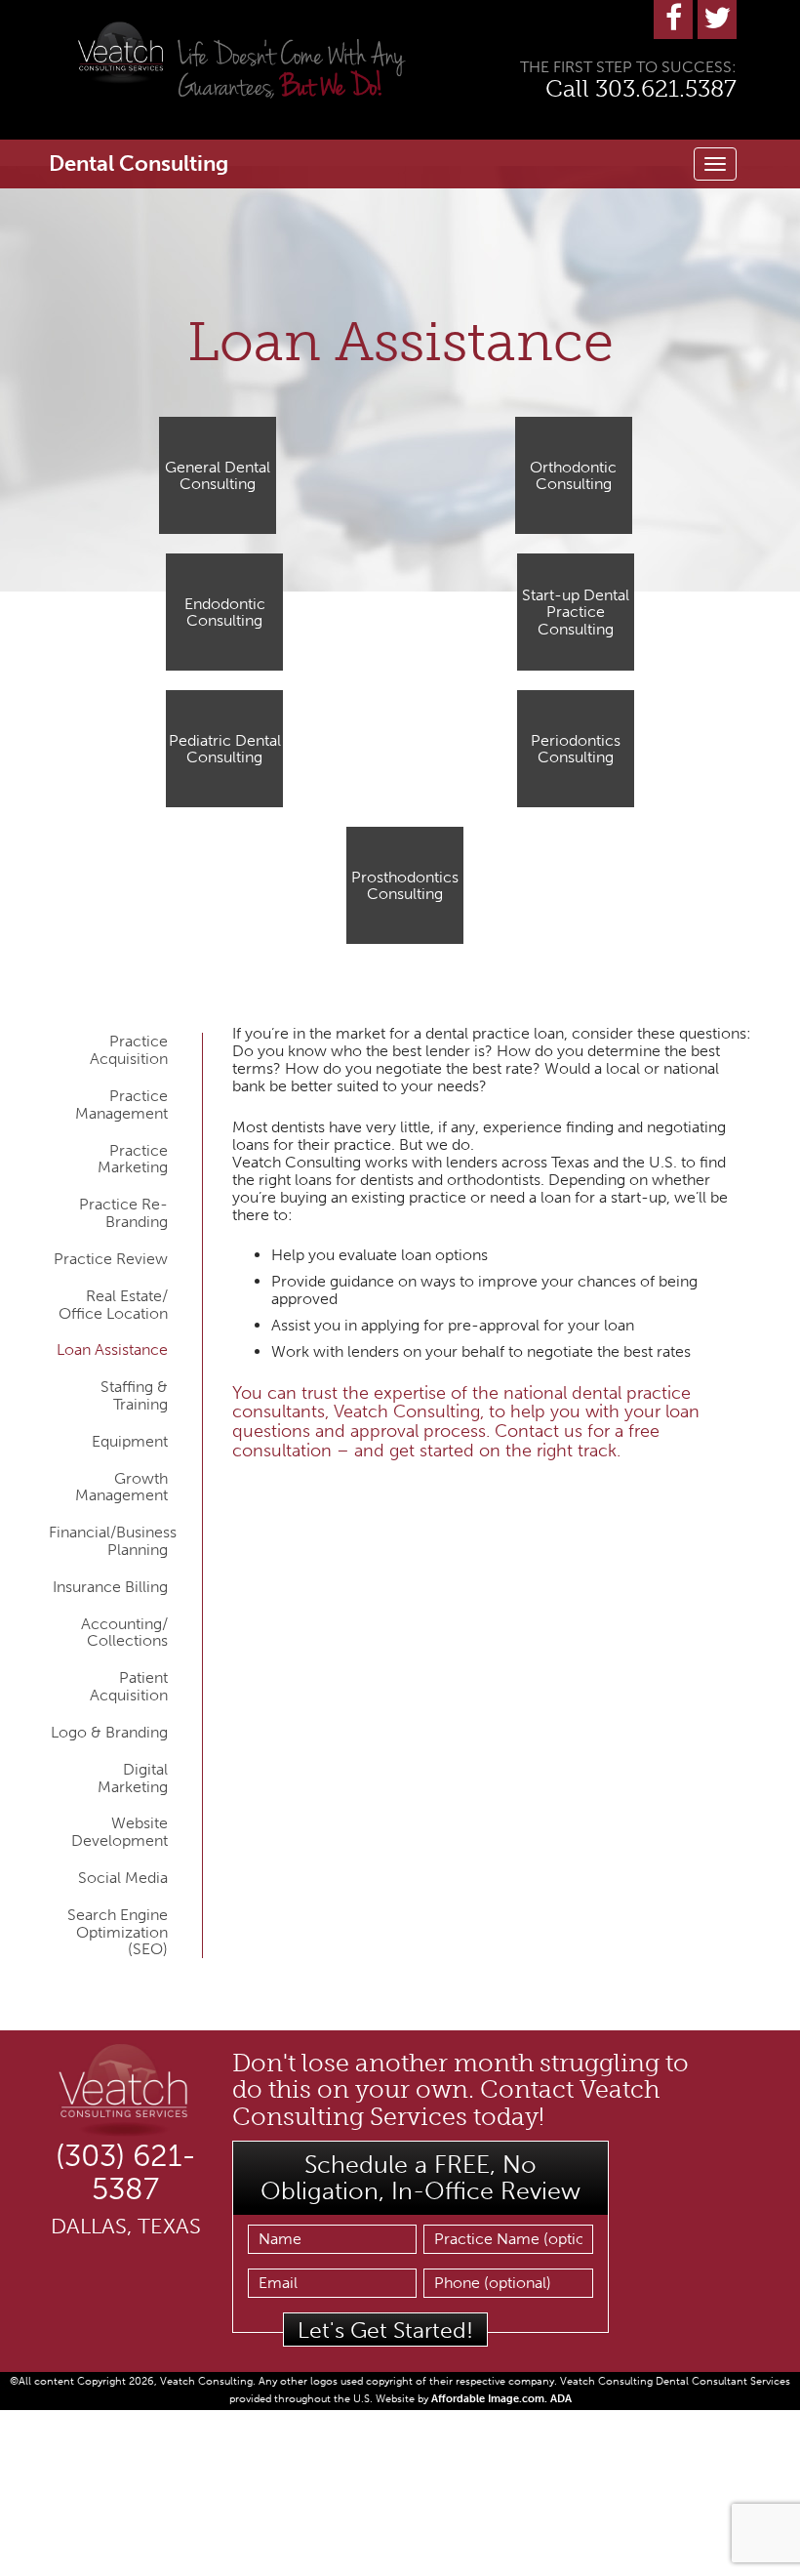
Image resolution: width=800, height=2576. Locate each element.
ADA (561, 2399)
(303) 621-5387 (126, 2172)
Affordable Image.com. (491, 2399)
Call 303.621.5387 (641, 88)
